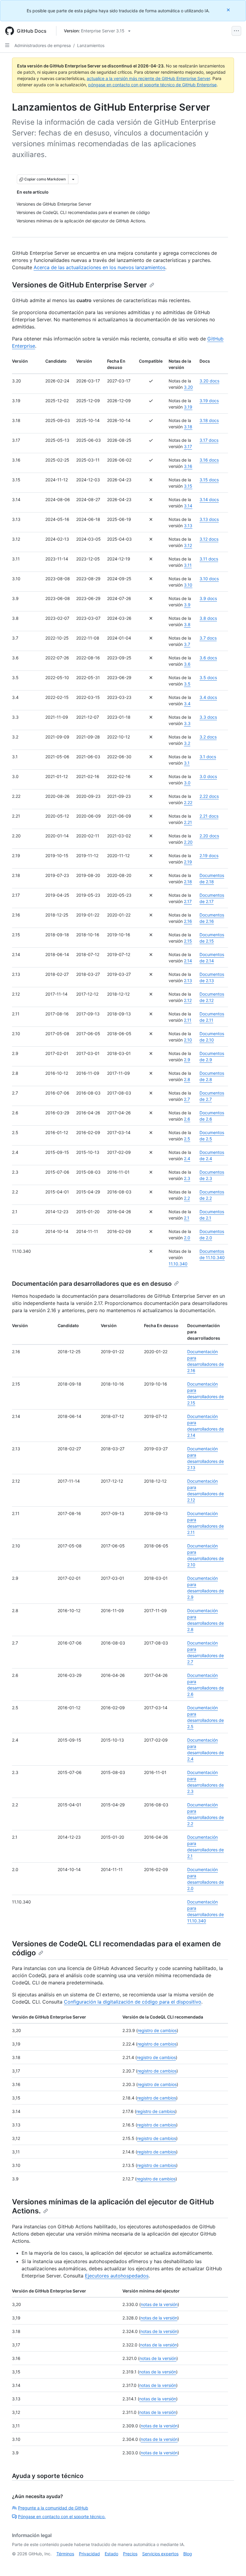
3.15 (188, 486)
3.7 (187, 644)
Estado (111, 2554)
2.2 (187, 1198)
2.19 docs (209, 856)
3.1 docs (208, 757)
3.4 (187, 704)
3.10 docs (209, 579)
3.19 (188, 407)
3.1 (187, 763)
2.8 (187, 1079)
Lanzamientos (91, 45)
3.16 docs (209, 460)
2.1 (187, 1218)
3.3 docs (208, 717)
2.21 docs (209, 816)
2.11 (188, 1020)
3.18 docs (209, 420)
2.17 (188, 901)
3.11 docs (209, 559)
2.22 (188, 802)
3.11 (188, 565)
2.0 (187, 1238)
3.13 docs (209, 519)
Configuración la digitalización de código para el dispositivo (133, 2002)
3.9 (187, 605)
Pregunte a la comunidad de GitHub (53, 2508)
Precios (130, 2554)
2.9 (187, 1060)
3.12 (188, 545)
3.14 (188, 506)
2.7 (187, 1099)
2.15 (188, 941)
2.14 (188, 961)
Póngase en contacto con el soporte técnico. (62, 2517)
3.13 (188, 526)
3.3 (187, 723)
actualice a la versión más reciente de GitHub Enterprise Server (148, 78)
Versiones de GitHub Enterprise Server (79, 285)
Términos (65, 2554)
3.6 (187, 664)
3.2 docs (208, 737)
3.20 (188, 387)
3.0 (187, 783)
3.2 (187, 743)
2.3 (187, 1178)
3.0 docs (208, 776)
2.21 (188, 822)
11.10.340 (178, 1264)
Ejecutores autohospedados (117, 2276)
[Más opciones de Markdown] (73, 179)
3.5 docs (208, 677)
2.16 (188, 921)
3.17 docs (209, 440)
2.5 (187, 1139)
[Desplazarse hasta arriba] (233, 2563)
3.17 (188, 446)
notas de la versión (159, 2304)
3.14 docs (209, 499)
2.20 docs (209, 836)
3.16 (188, 466)
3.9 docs (208, 598)
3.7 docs (208, 638)
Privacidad (89, 2554)
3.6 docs (208, 658)
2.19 (188, 862)
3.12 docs (209, 539)
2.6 (187, 1119)
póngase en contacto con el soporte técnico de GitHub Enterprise (152, 85)
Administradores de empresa (43, 45)
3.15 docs (209, 480)
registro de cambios (157, 2030)
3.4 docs (208, 697)
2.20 (188, 842)
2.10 (188, 1040)
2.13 (188, 980)
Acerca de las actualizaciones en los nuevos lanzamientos (99, 267)
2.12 (188, 1000)
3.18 (188, 427)
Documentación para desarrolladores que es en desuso (92, 1284)
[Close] (229, 10)
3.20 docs (209, 381)
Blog (188, 2554)
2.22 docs (209, 796)
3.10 (188, 585)
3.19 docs (209, 401)
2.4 (187, 1159)
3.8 (187, 624)
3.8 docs (208, 618)
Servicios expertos (160, 2554)
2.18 (188, 882)
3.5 (187, 684)
